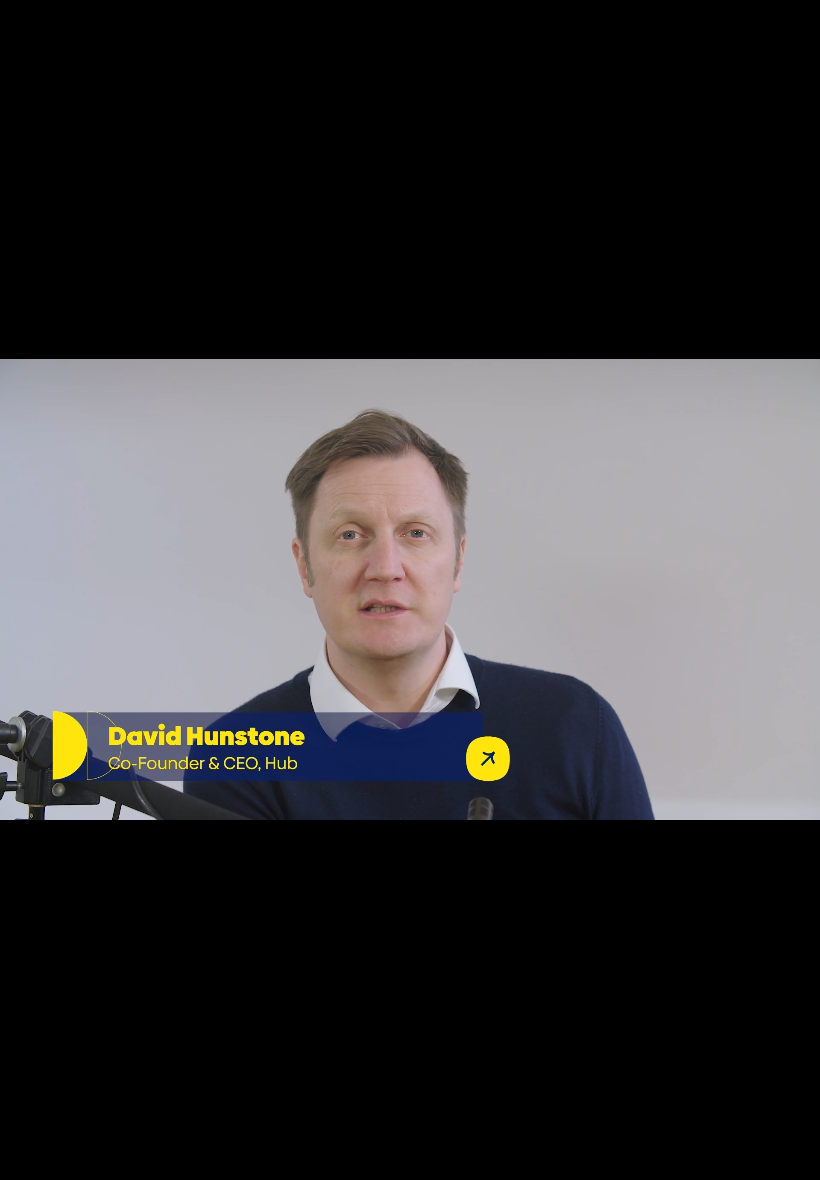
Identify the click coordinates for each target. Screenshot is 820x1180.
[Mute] (638, 1158)
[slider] (363, 1158)
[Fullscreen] (794, 1158)
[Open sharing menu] (742, 1158)
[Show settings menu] (690, 1158)
